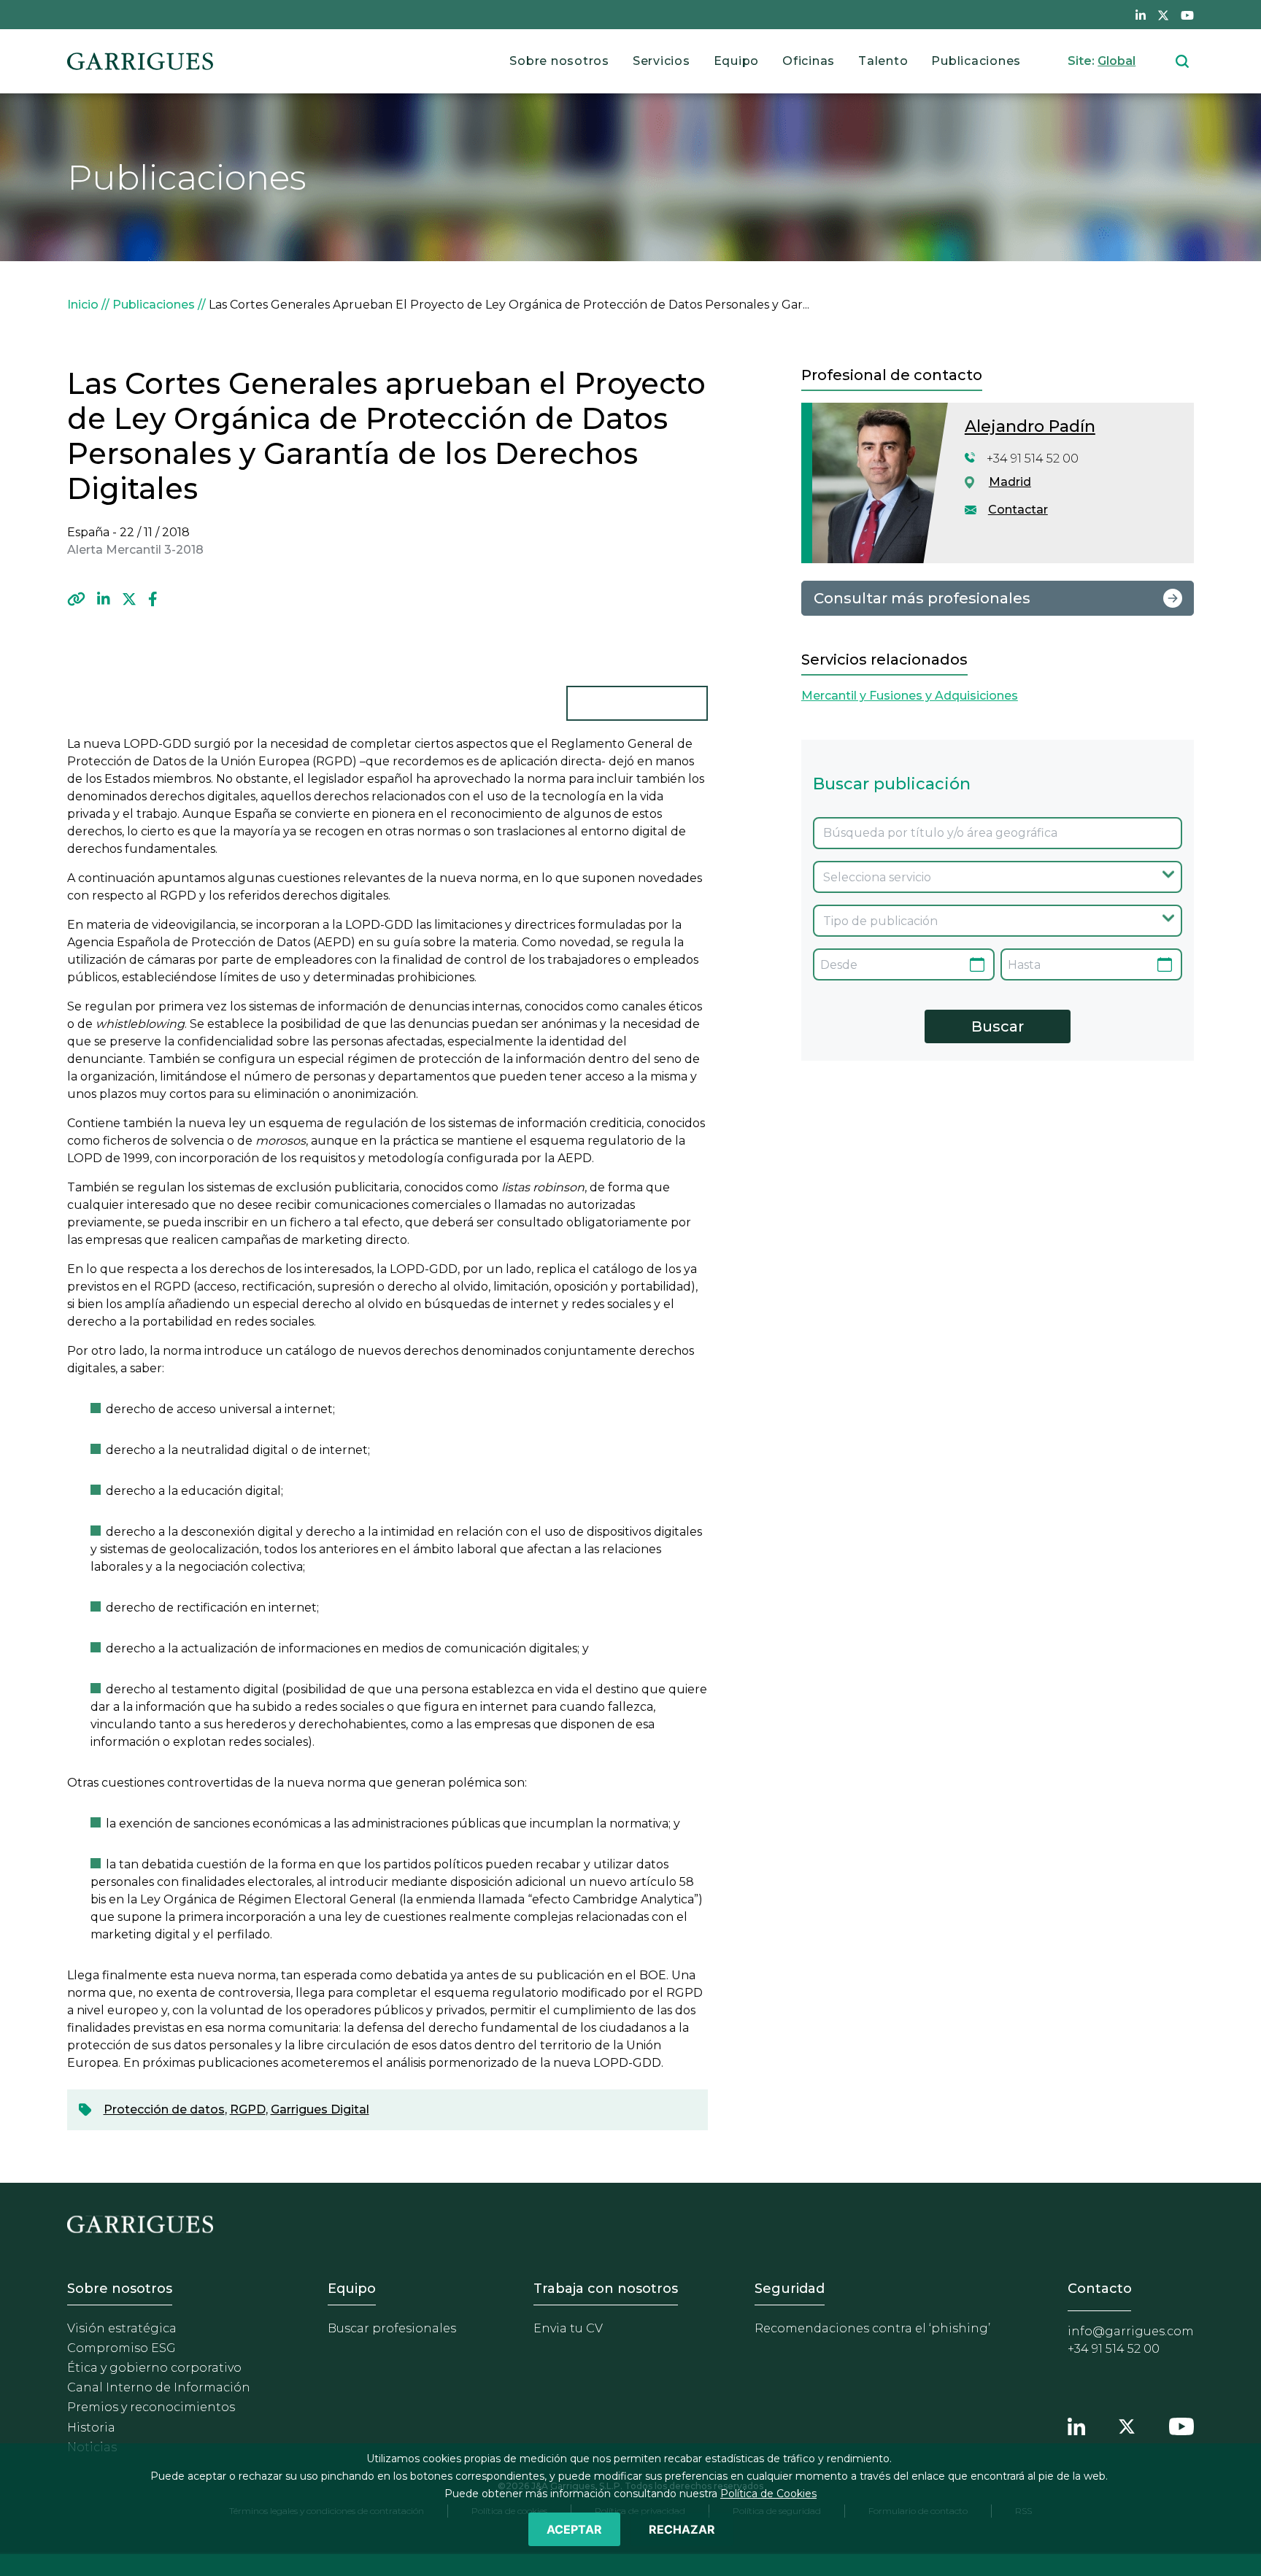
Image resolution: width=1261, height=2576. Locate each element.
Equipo (737, 61)
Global (1117, 61)
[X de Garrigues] (1163, 15)
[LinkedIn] (104, 599)
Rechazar (682, 2529)
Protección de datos (164, 2109)
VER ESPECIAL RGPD (637, 703)
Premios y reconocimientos (151, 2407)
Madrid (1010, 482)
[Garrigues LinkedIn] (1076, 2425)
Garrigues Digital (320, 2109)
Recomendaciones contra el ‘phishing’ (872, 2328)
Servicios (662, 61)
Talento (883, 61)
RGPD (248, 2109)
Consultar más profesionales (922, 598)
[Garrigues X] (1127, 2425)
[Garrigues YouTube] (1181, 2425)
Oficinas (809, 61)
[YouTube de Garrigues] (1187, 15)
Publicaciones (976, 61)
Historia (91, 2428)
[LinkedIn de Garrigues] (1141, 15)
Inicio (83, 305)
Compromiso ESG (122, 2348)
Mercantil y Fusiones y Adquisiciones (910, 696)
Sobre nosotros (559, 61)
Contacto (1100, 2289)
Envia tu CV (568, 2328)
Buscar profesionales (392, 2328)
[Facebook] (153, 599)
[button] (76, 599)
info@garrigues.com (1131, 2331)
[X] (129, 599)
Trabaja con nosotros (606, 2289)
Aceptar (574, 2529)
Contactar (1018, 510)
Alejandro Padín (1030, 426)
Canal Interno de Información (159, 2387)
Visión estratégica (122, 2328)
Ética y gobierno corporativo (154, 2368)
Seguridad (790, 2289)
